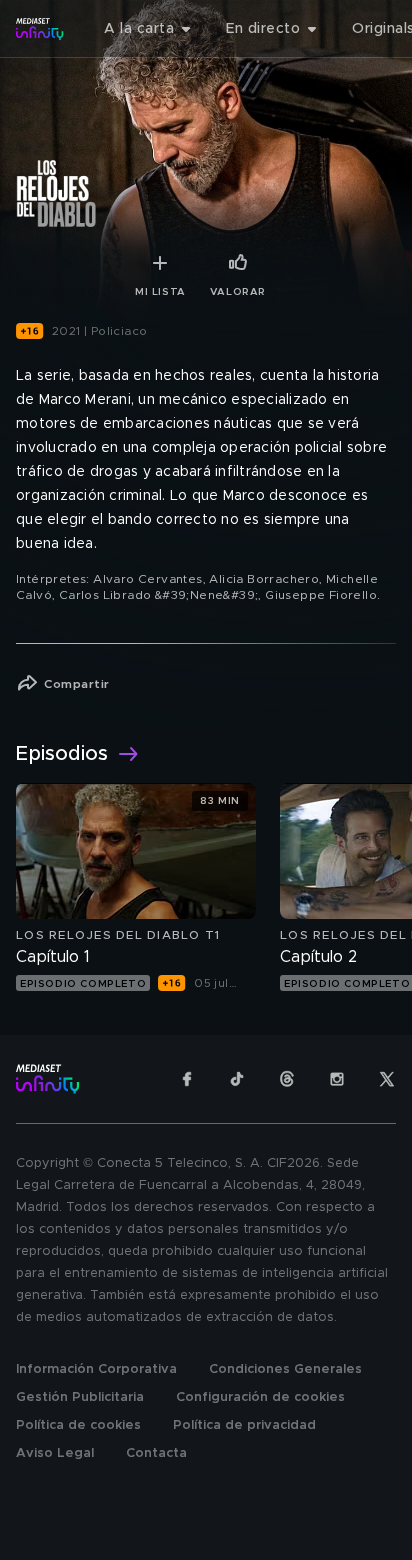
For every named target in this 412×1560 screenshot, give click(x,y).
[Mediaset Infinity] (40, 29)
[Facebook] (187, 1079)
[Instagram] (337, 1079)
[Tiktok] (237, 1079)
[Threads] (287, 1079)
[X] (387, 1079)
